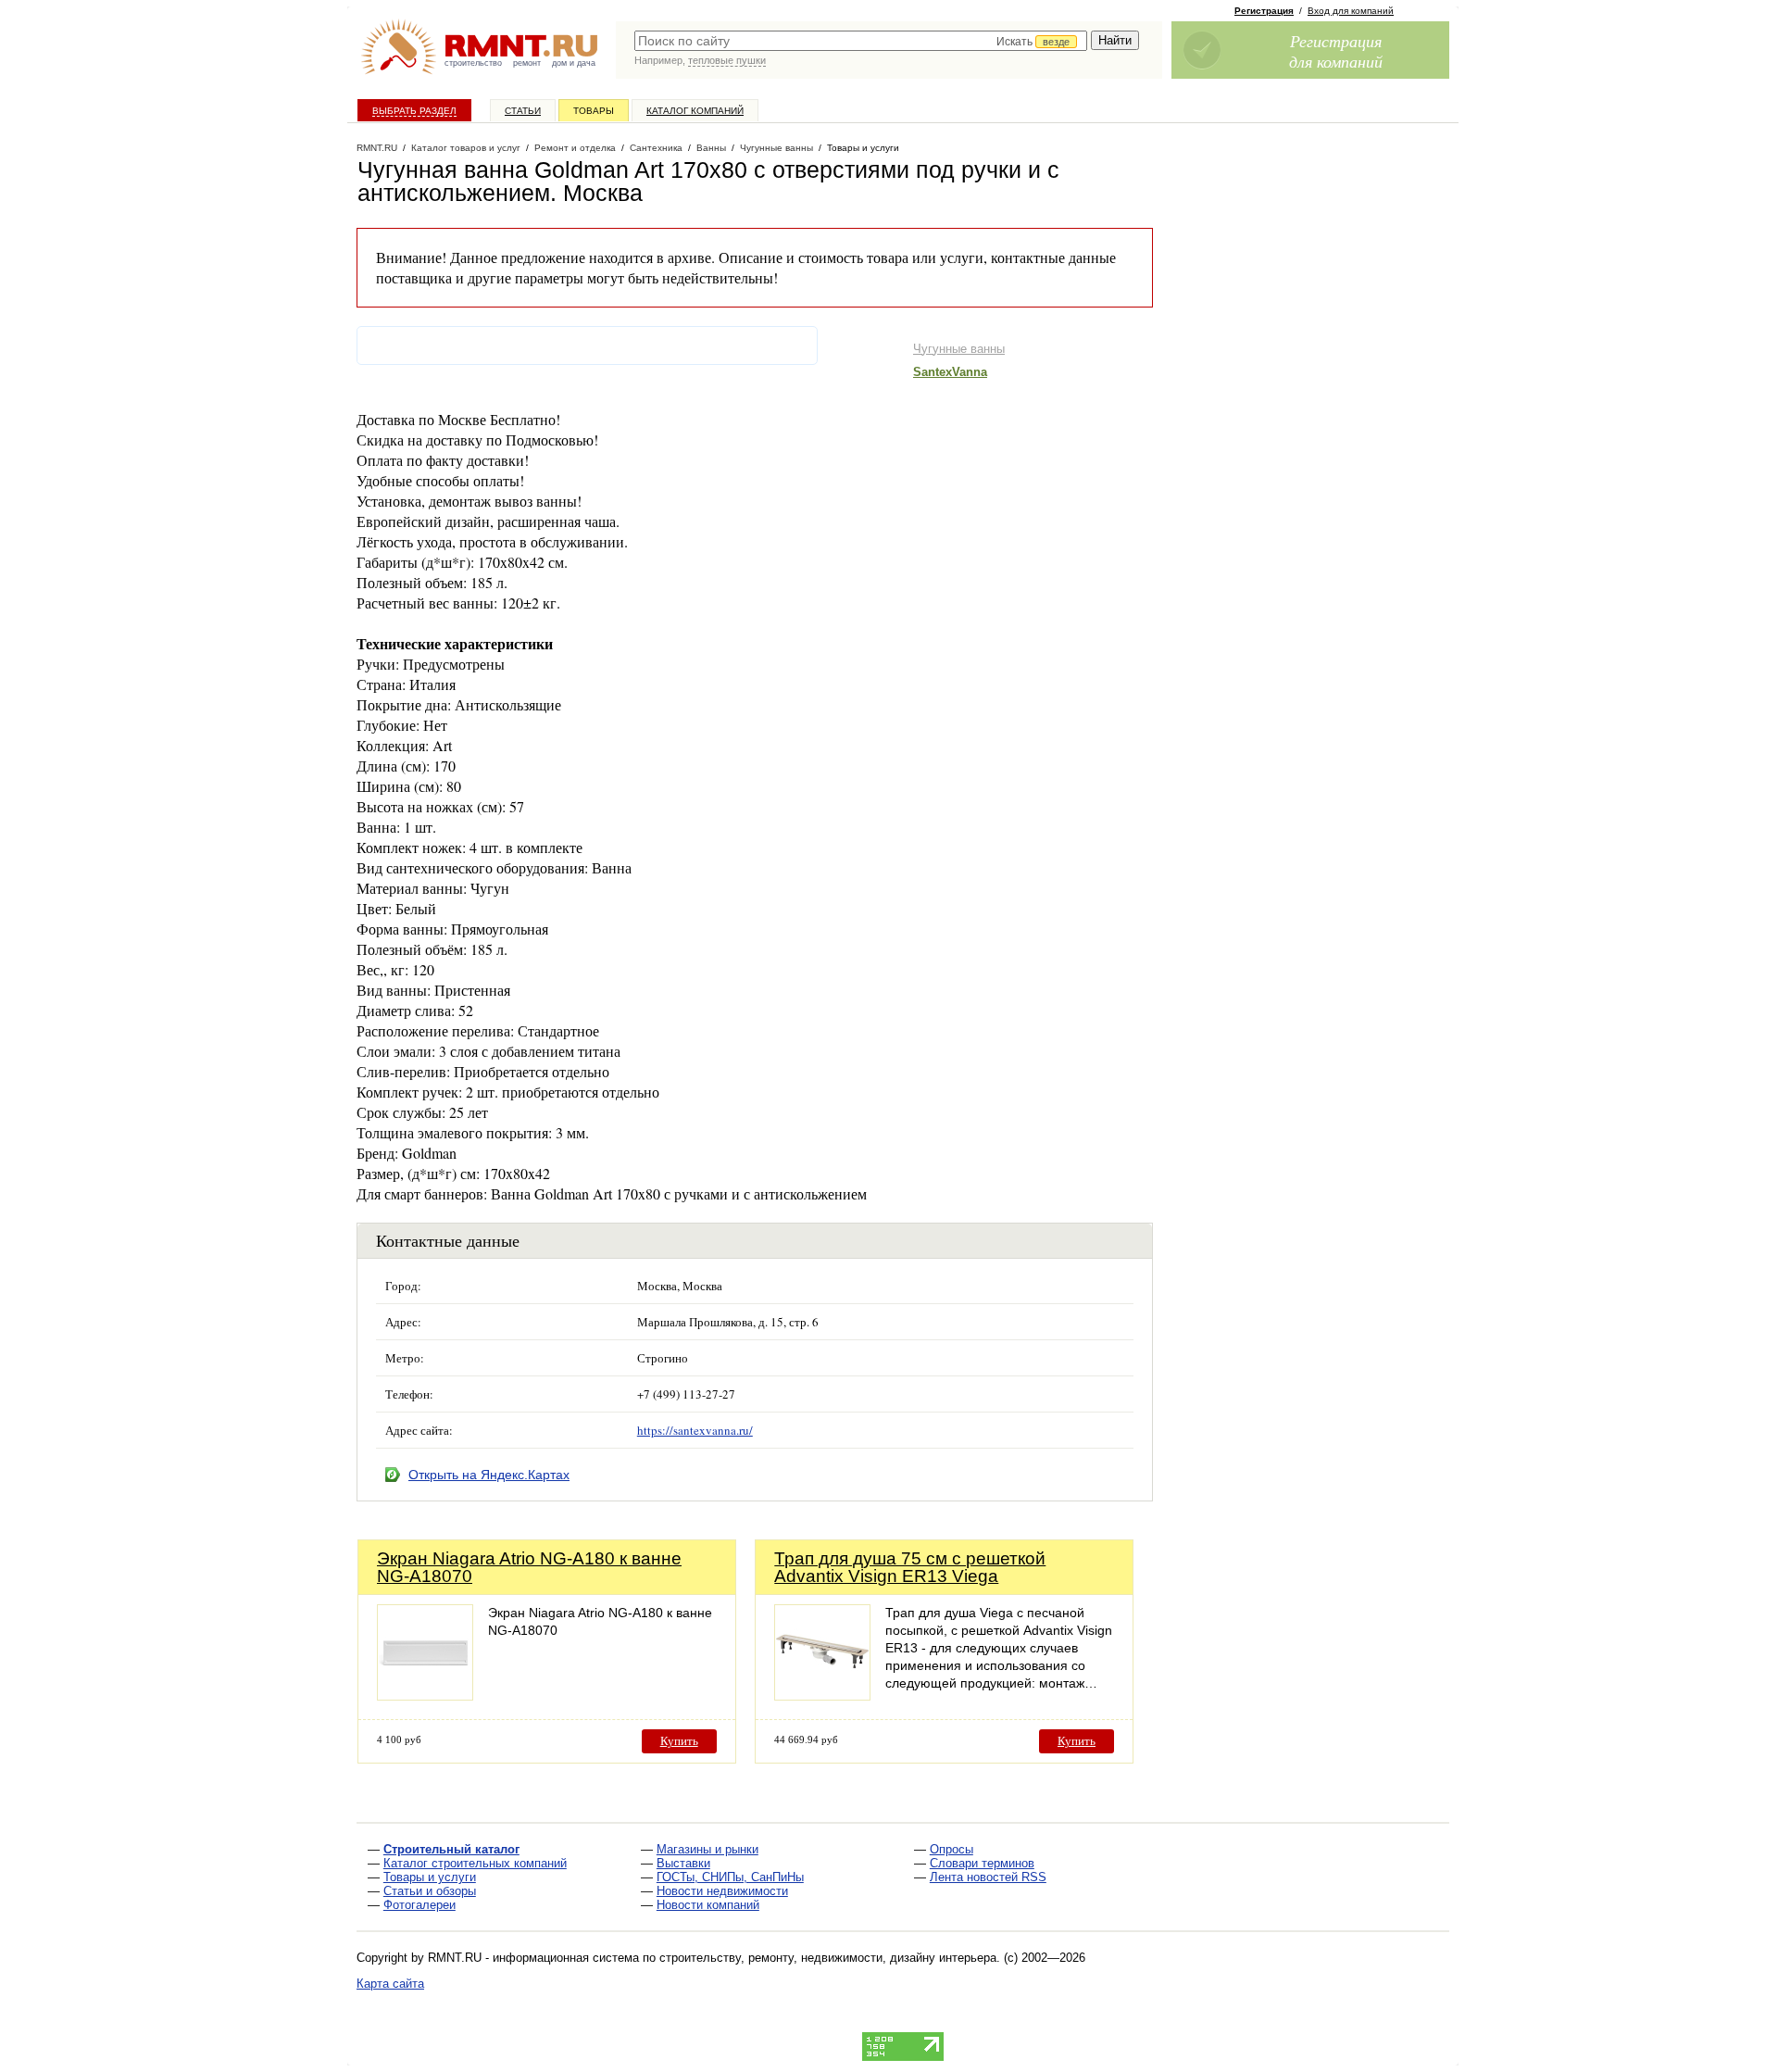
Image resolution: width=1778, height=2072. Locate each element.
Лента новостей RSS (988, 1877)
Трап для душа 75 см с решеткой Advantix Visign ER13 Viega (910, 1567)
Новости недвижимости (722, 1891)
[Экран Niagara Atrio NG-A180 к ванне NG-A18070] (425, 1695)
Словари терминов (982, 1863)
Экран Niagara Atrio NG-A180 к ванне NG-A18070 (529, 1567)
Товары (594, 111)
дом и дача (574, 63)
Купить (679, 1741)
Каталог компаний (695, 111)
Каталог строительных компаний (475, 1863)
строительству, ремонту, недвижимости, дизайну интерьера (828, 1958)
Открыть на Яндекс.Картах (489, 1475)
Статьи (523, 111)
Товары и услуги (430, 1877)
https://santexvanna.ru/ (695, 1430)
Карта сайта (390, 1984)
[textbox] (861, 41)
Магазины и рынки (707, 1849)
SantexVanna (950, 372)
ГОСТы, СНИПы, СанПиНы (730, 1877)
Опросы (952, 1849)
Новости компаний (708, 1905)
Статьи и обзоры (430, 1891)
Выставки (683, 1863)
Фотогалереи (419, 1905)
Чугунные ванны (959, 349)
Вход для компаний (1351, 11)
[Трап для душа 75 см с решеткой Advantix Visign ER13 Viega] (822, 1695)
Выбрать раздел (414, 111)
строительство (473, 63)
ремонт (527, 63)
